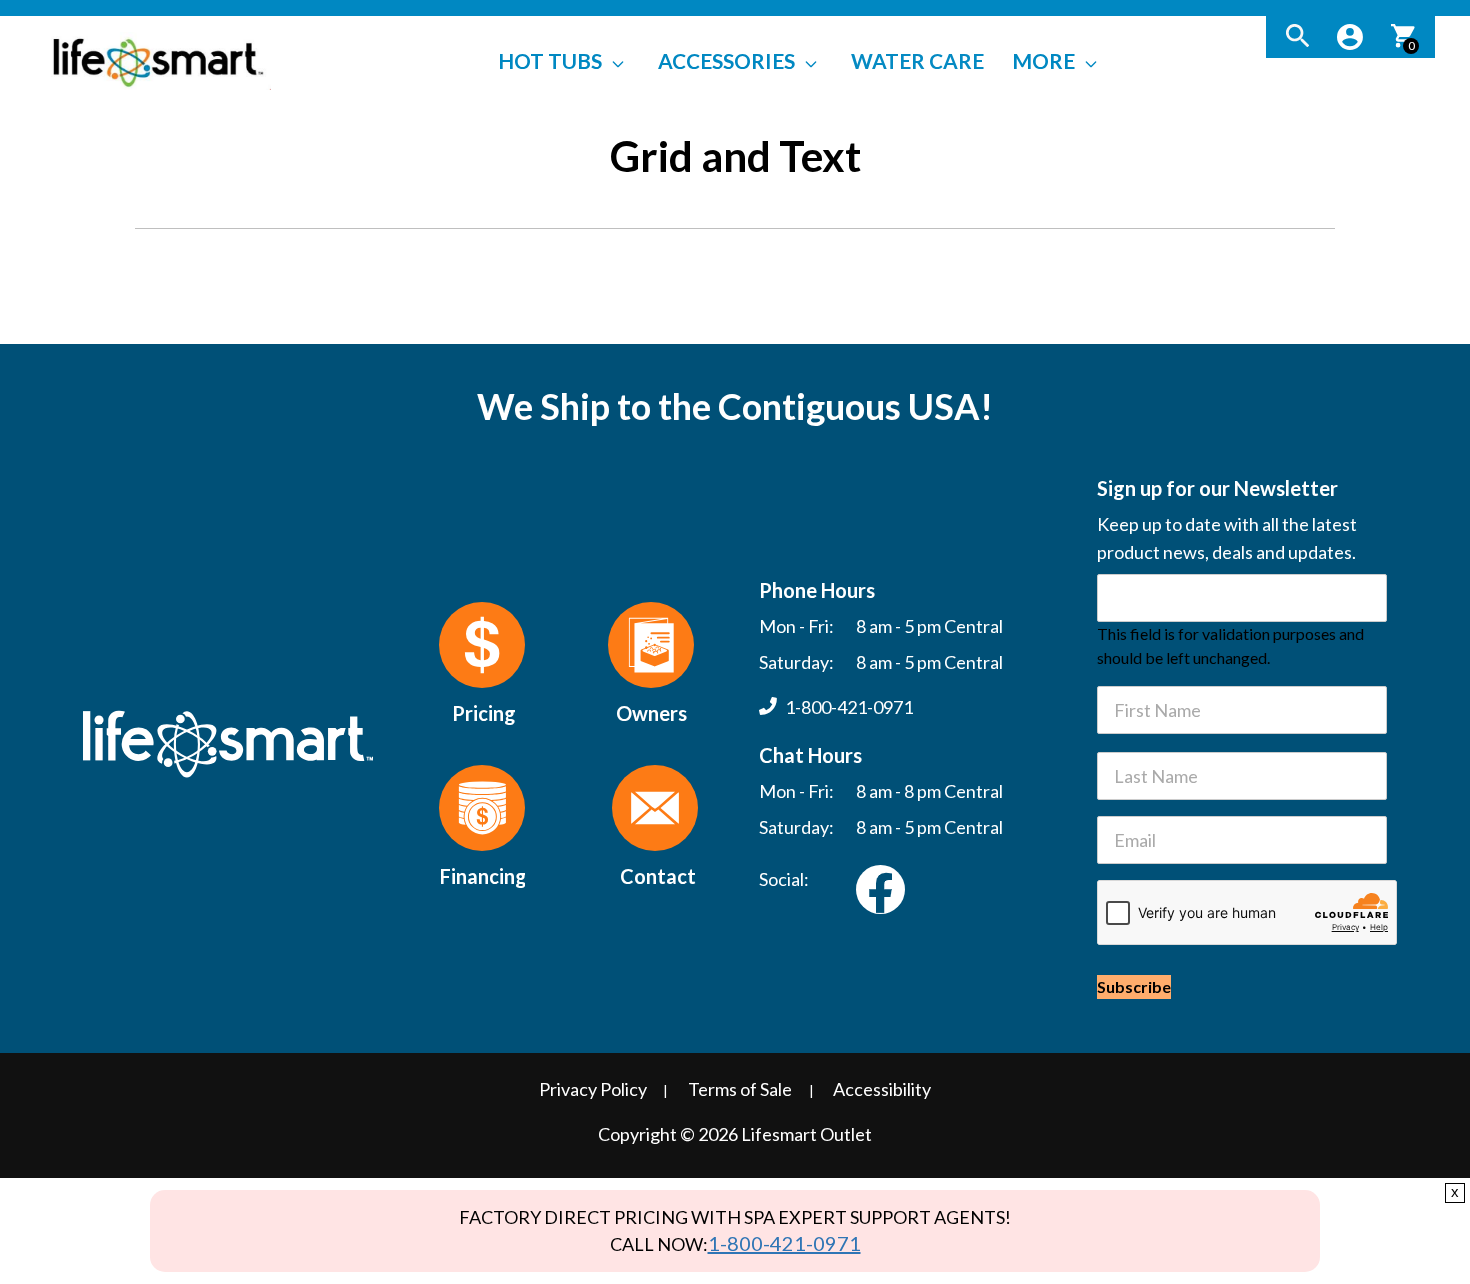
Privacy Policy (593, 1089)
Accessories (726, 60)
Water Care (917, 60)
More (1043, 60)
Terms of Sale (740, 1089)
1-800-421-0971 (784, 1243)
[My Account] (1350, 37)
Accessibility (882, 1089)
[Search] (1297, 37)
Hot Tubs (550, 60)
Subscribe (1134, 986)
